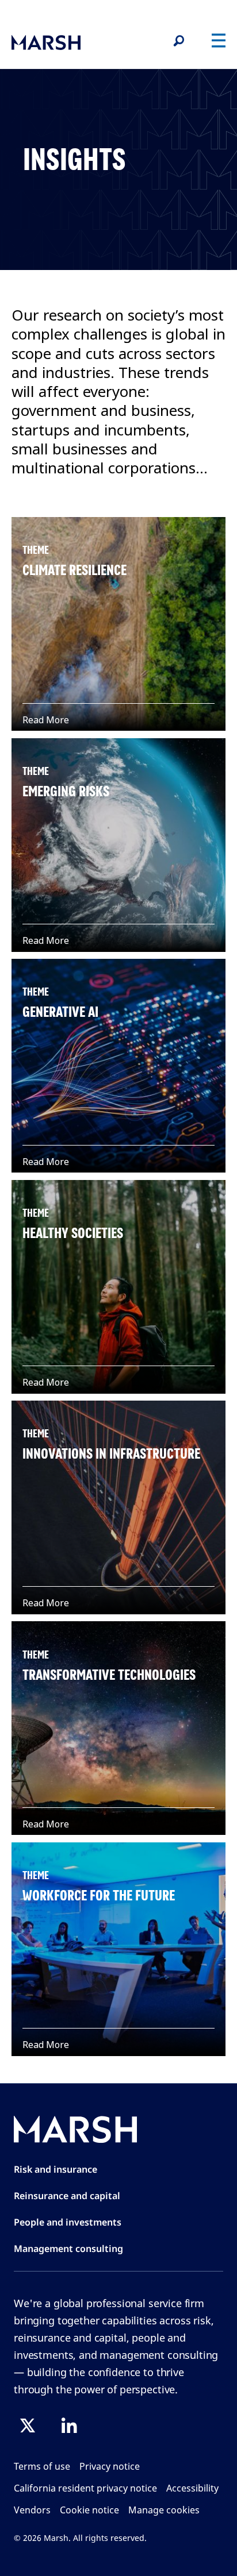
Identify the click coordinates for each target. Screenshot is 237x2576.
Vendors (32, 2510)
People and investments (68, 2222)
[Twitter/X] (28, 2425)
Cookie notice (89, 2510)
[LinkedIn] (69, 2425)
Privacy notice (110, 2466)
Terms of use (42, 2466)
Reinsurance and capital (67, 2196)
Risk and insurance (56, 2169)
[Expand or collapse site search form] (178, 41)
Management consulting (68, 2249)
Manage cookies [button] (164, 2510)
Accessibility (192, 2488)
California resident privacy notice (85, 2488)
